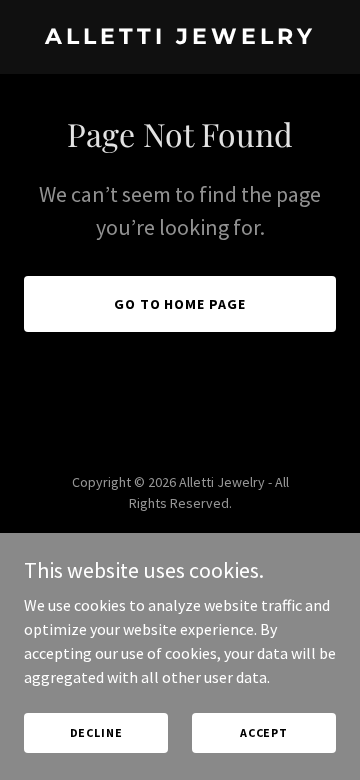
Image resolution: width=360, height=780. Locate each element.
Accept (264, 732)
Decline (96, 732)
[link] (180, 38)
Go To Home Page (180, 304)
